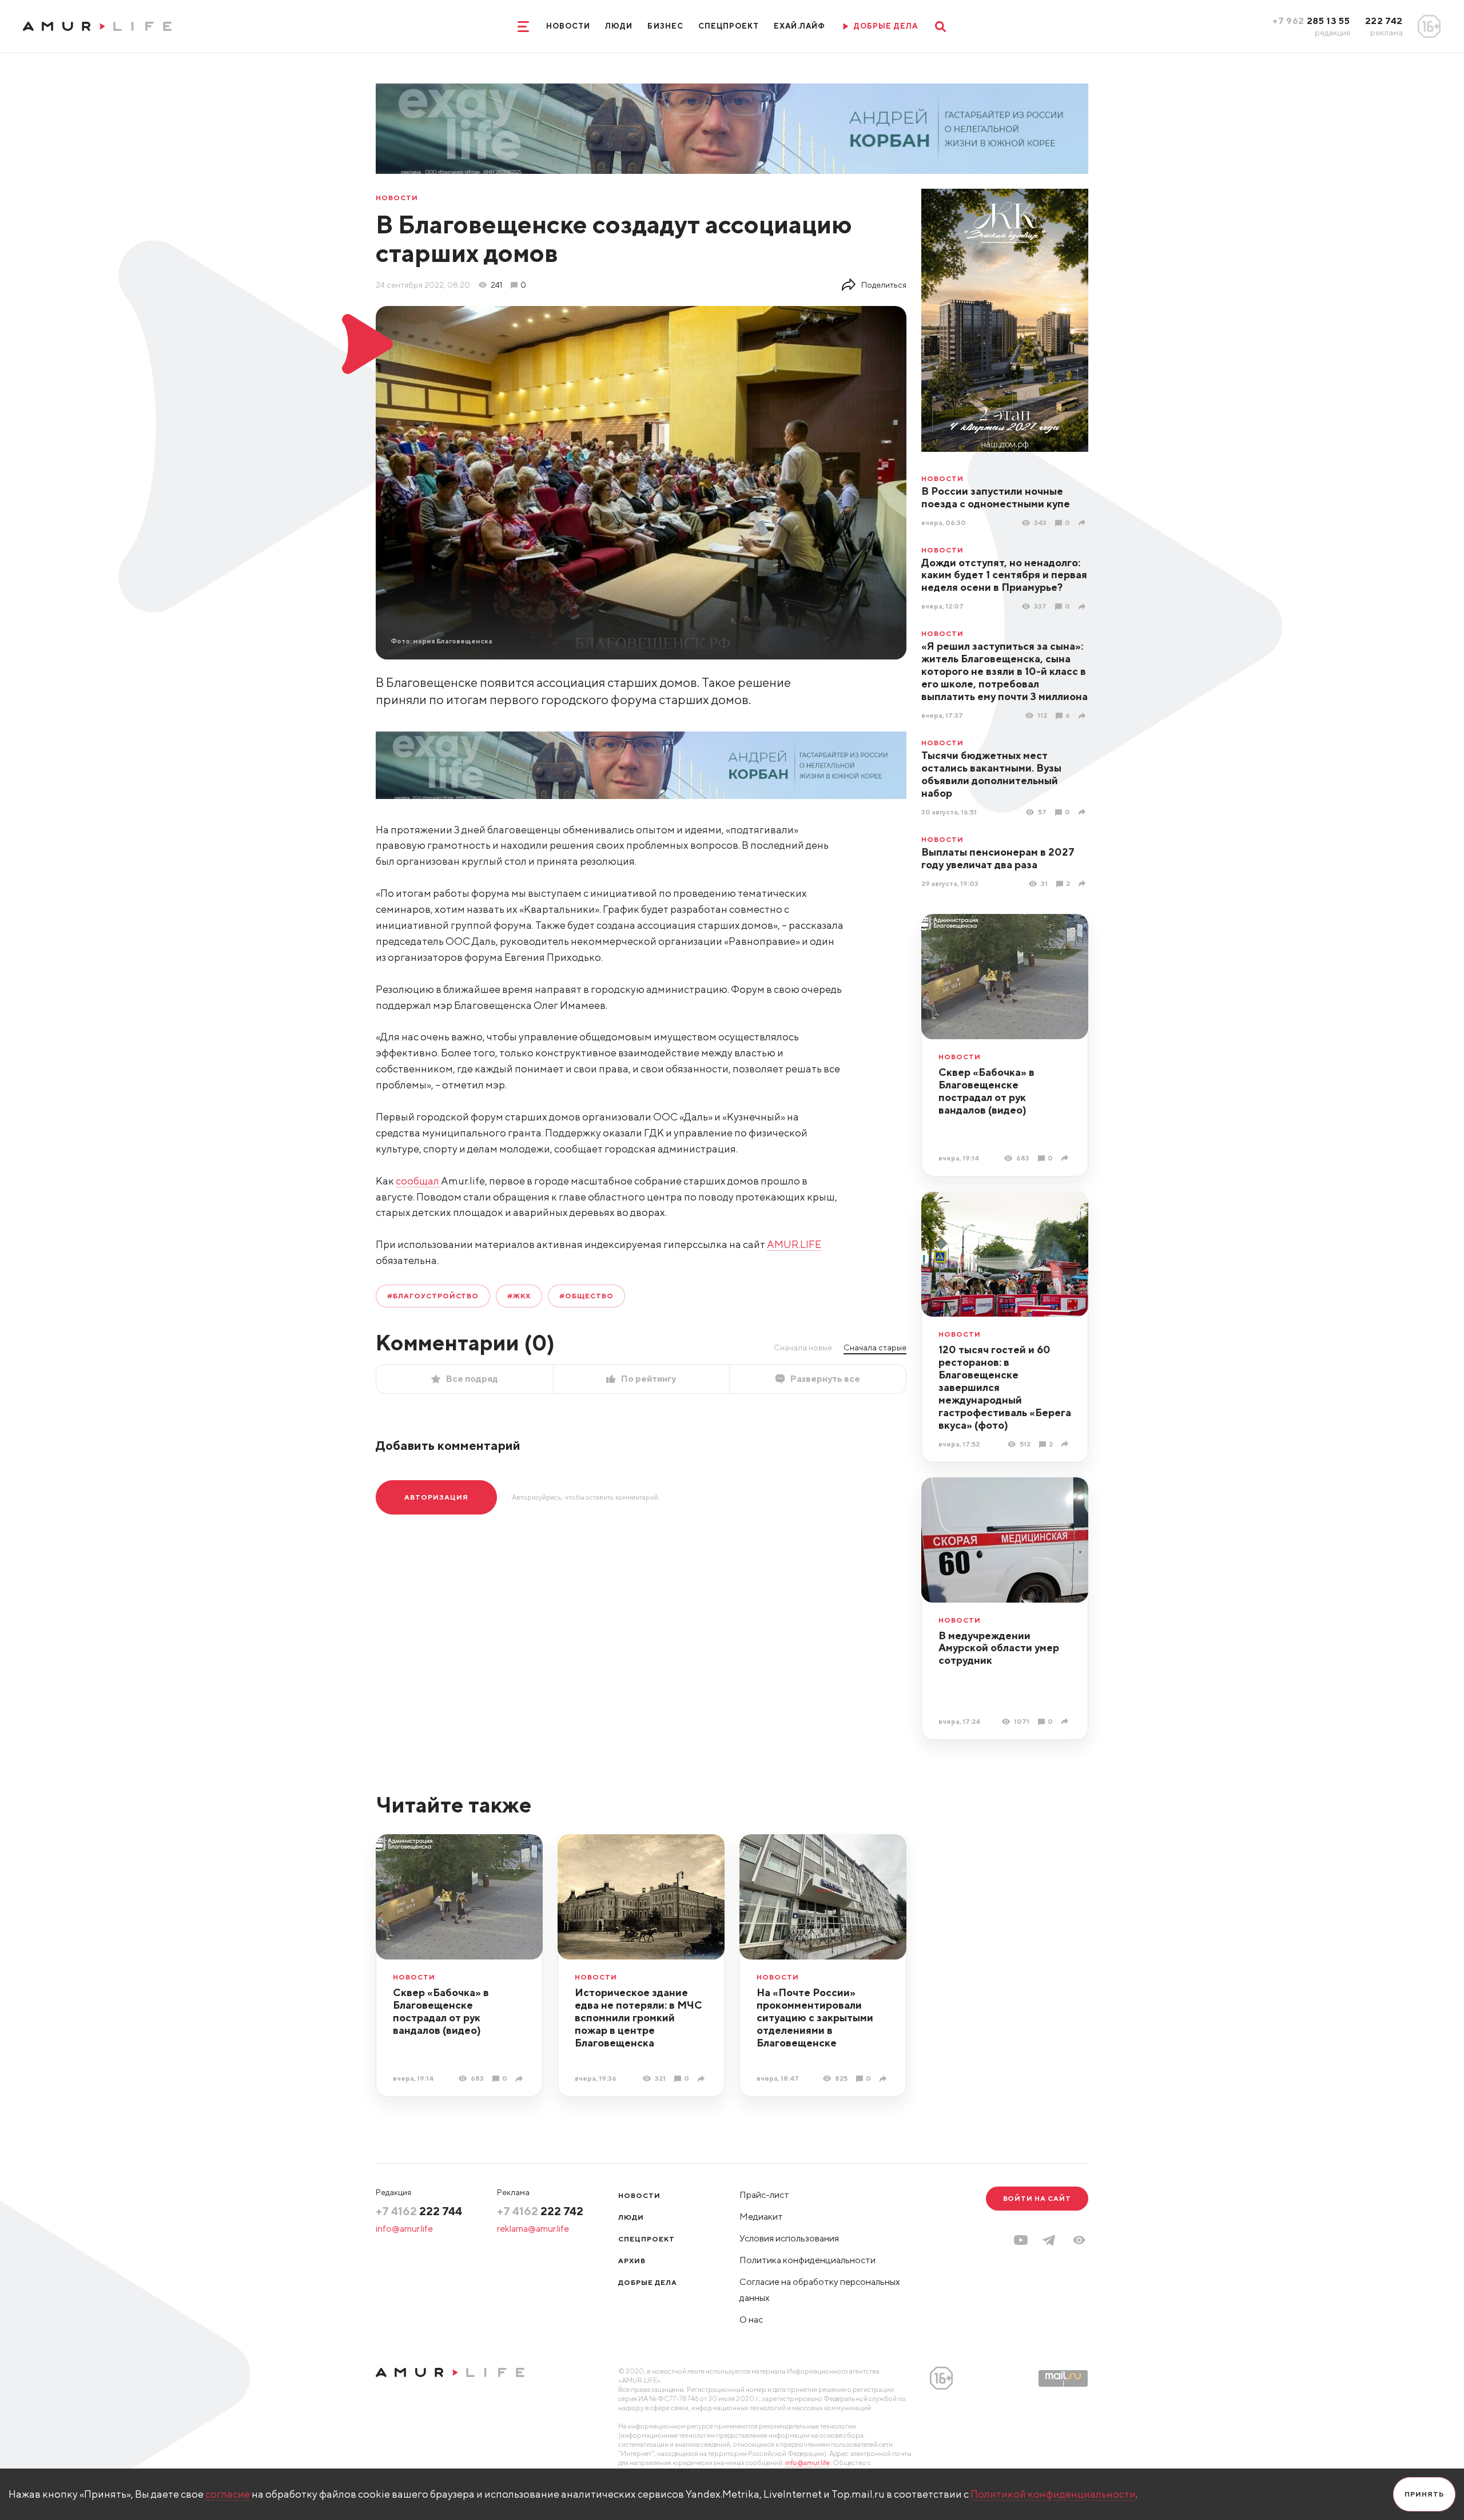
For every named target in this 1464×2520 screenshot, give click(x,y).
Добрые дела (648, 2282)
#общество (586, 1296)
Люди (619, 26)
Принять (1424, 2494)
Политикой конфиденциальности (1053, 2494)
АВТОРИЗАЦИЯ (436, 1497)
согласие (228, 2494)
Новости (568, 26)
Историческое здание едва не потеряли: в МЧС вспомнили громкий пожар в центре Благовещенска (638, 2018)
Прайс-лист (764, 2195)
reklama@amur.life (533, 2229)
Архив (632, 2261)
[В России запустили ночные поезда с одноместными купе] (1083, 522)
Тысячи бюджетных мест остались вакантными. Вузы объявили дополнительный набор (991, 774)
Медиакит (761, 2217)
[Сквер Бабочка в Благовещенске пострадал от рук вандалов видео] (1066, 1158)
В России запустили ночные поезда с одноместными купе (996, 497)
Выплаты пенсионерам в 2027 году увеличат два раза (998, 858)
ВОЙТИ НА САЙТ (1037, 2198)
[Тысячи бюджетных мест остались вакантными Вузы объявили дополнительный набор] (1083, 812)
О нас (751, 2320)
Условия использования (789, 2238)
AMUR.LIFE (794, 1244)
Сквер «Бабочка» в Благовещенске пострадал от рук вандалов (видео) (986, 1091)
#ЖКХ (519, 1296)
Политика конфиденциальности (807, 2260)
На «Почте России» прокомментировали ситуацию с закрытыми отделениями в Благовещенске (815, 2018)
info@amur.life (404, 2229)
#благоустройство (433, 1296)
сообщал (418, 1181)
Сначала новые (803, 1348)
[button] (1079, 2240)
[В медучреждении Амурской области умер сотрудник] (1066, 1721)
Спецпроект (729, 26)
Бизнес (665, 26)
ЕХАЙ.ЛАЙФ (799, 26)
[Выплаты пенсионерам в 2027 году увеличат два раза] (1083, 883)
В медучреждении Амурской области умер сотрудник (999, 1648)
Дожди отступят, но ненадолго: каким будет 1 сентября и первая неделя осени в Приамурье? (1004, 575)
